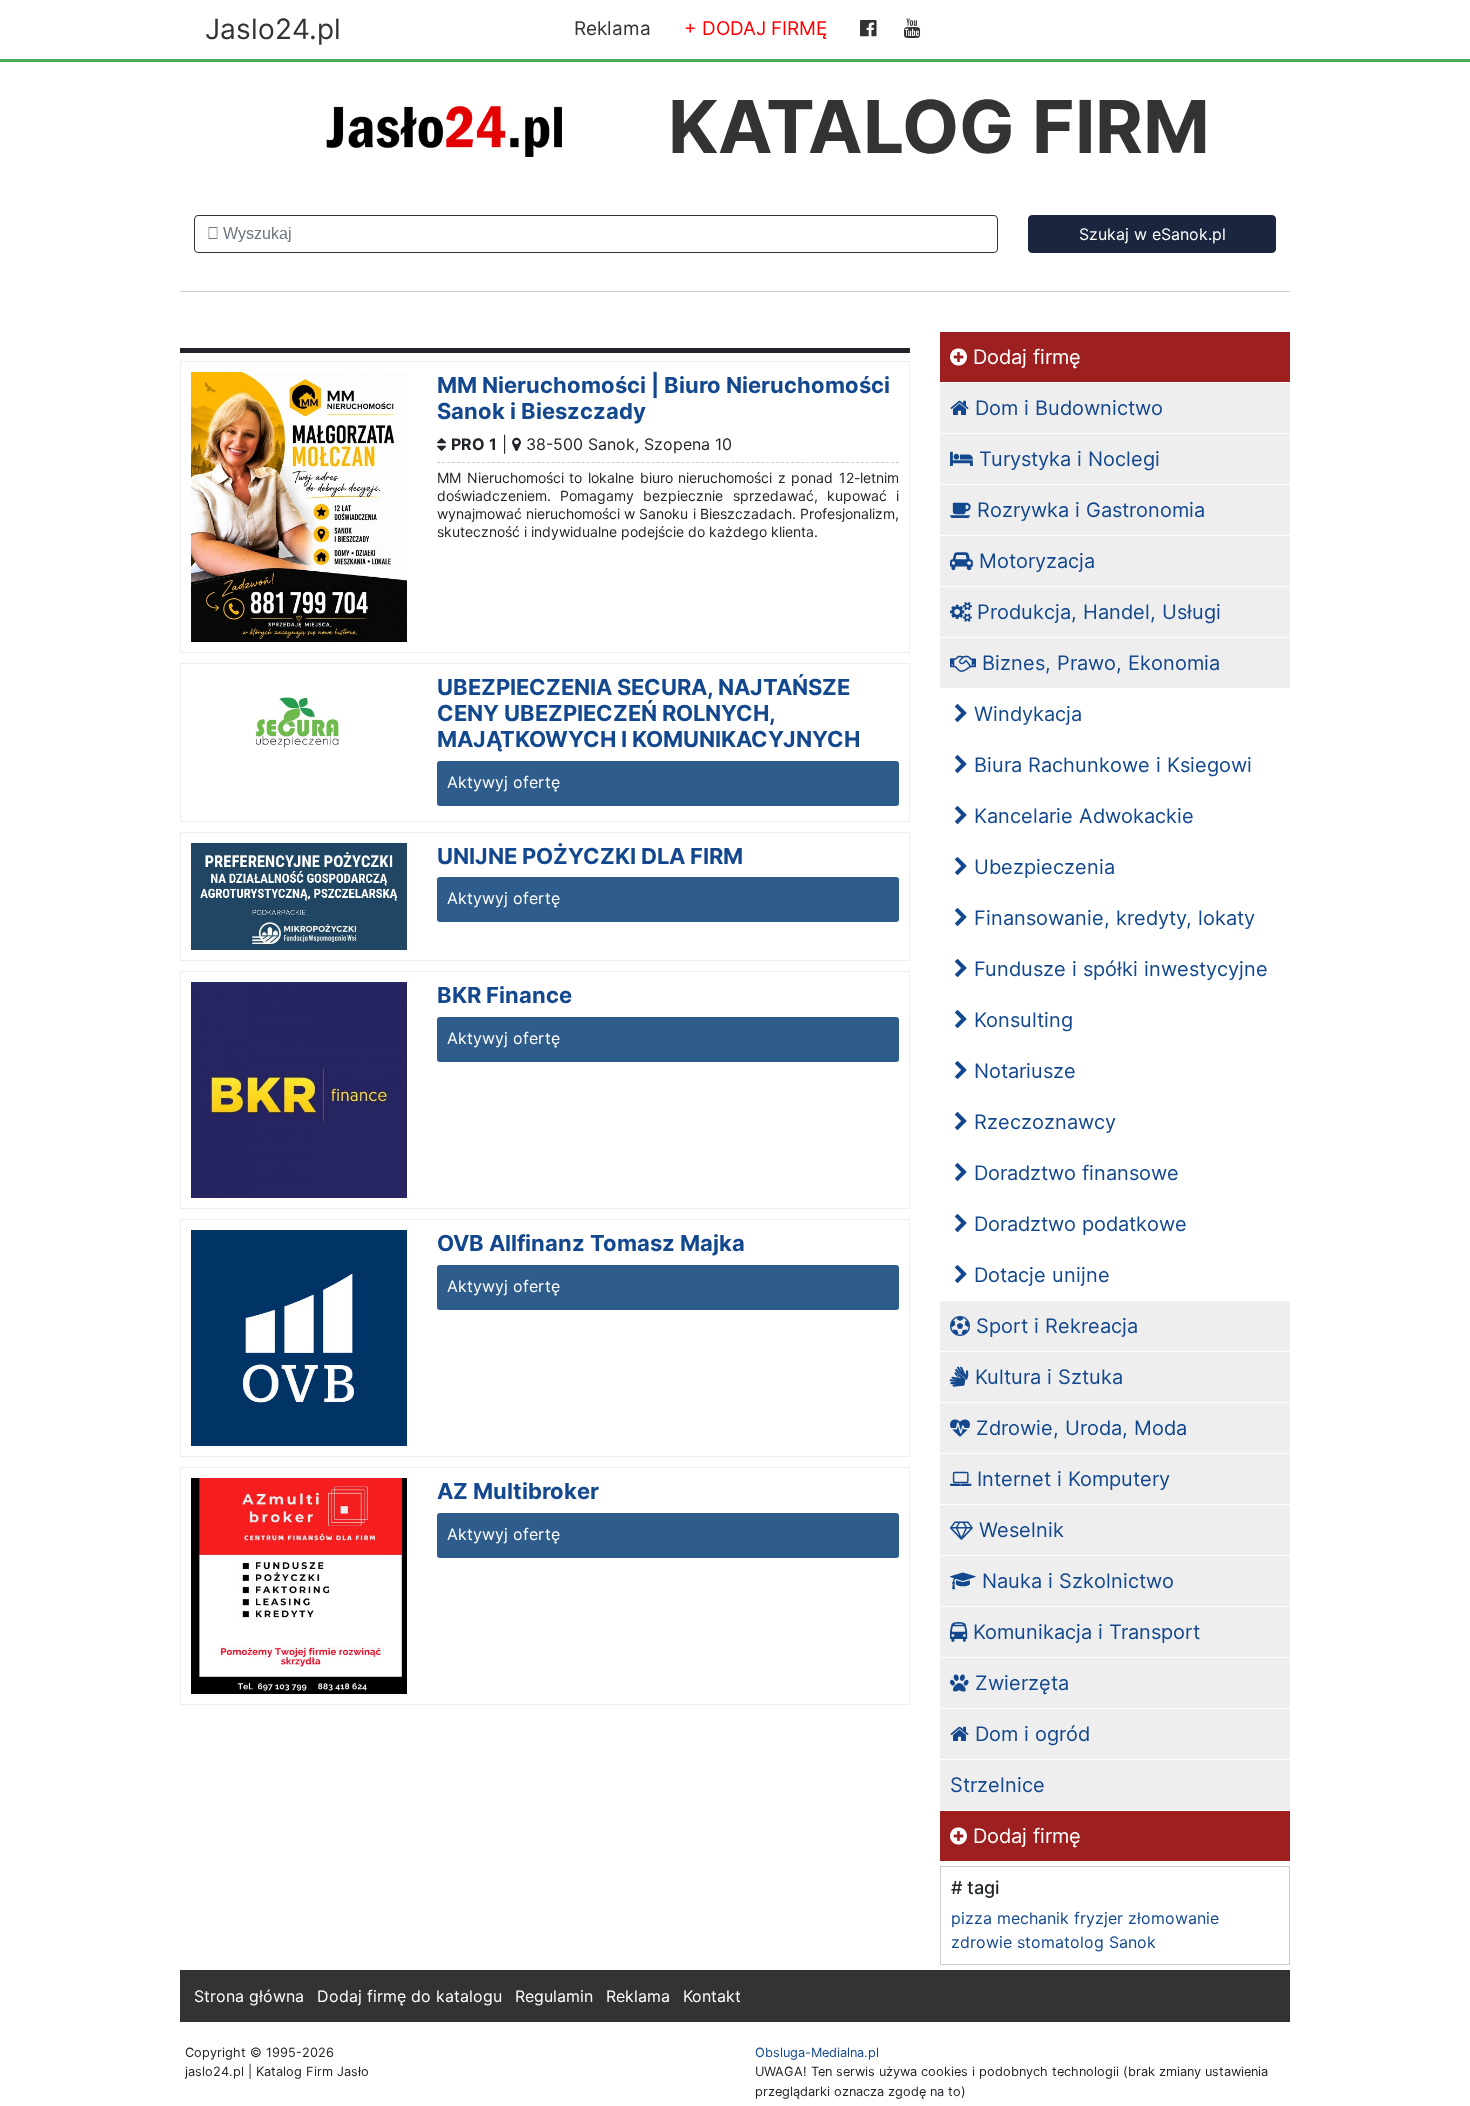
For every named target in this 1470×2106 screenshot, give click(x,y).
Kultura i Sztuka (1046, 1377)
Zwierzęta (1019, 1683)
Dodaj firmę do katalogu (409, 1996)
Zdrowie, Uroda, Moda (1078, 1428)
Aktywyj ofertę (503, 782)
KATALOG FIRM (939, 126)
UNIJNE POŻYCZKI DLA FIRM (590, 856)
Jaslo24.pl (273, 29)
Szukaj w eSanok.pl (1152, 234)
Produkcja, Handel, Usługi (1096, 612)
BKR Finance (504, 995)
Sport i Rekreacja (1054, 1326)
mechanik (1033, 1918)
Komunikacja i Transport (1083, 1632)
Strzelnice (997, 1785)
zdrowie (981, 1942)
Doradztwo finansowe (1073, 1173)
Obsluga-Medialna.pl (817, 2052)
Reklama (612, 28)
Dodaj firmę (1024, 357)
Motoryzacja (1034, 561)
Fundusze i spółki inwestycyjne (1118, 969)
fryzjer (1098, 1918)
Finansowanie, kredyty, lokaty (1111, 918)
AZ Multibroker (518, 1491)
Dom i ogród (1029, 1734)
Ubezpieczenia (1041, 867)
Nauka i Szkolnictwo (1075, 1581)
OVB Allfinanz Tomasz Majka (591, 1243)
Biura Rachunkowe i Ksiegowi (1110, 765)
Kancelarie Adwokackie (1081, 816)
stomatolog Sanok (1086, 1942)
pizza (971, 1918)
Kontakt (712, 1996)
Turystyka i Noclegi (1066, 459)
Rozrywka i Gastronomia (1088, 510)
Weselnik (1018, 1530)
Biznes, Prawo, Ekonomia (1098, 663)
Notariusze (1022, 1071)
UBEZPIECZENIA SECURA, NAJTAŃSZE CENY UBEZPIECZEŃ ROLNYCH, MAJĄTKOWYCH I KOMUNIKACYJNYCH (648, 713)
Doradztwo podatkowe (1077, 1224)
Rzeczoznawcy (1042, 1122)
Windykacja (1025, 714)
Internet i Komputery (1070, 1479)
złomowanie (1173, 1918)
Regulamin (554, 1996)
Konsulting (1020, 1020)
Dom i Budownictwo (1066, 408)
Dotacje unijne (1039, 1275)
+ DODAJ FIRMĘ (755, 28)
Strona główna (249, 1996)
